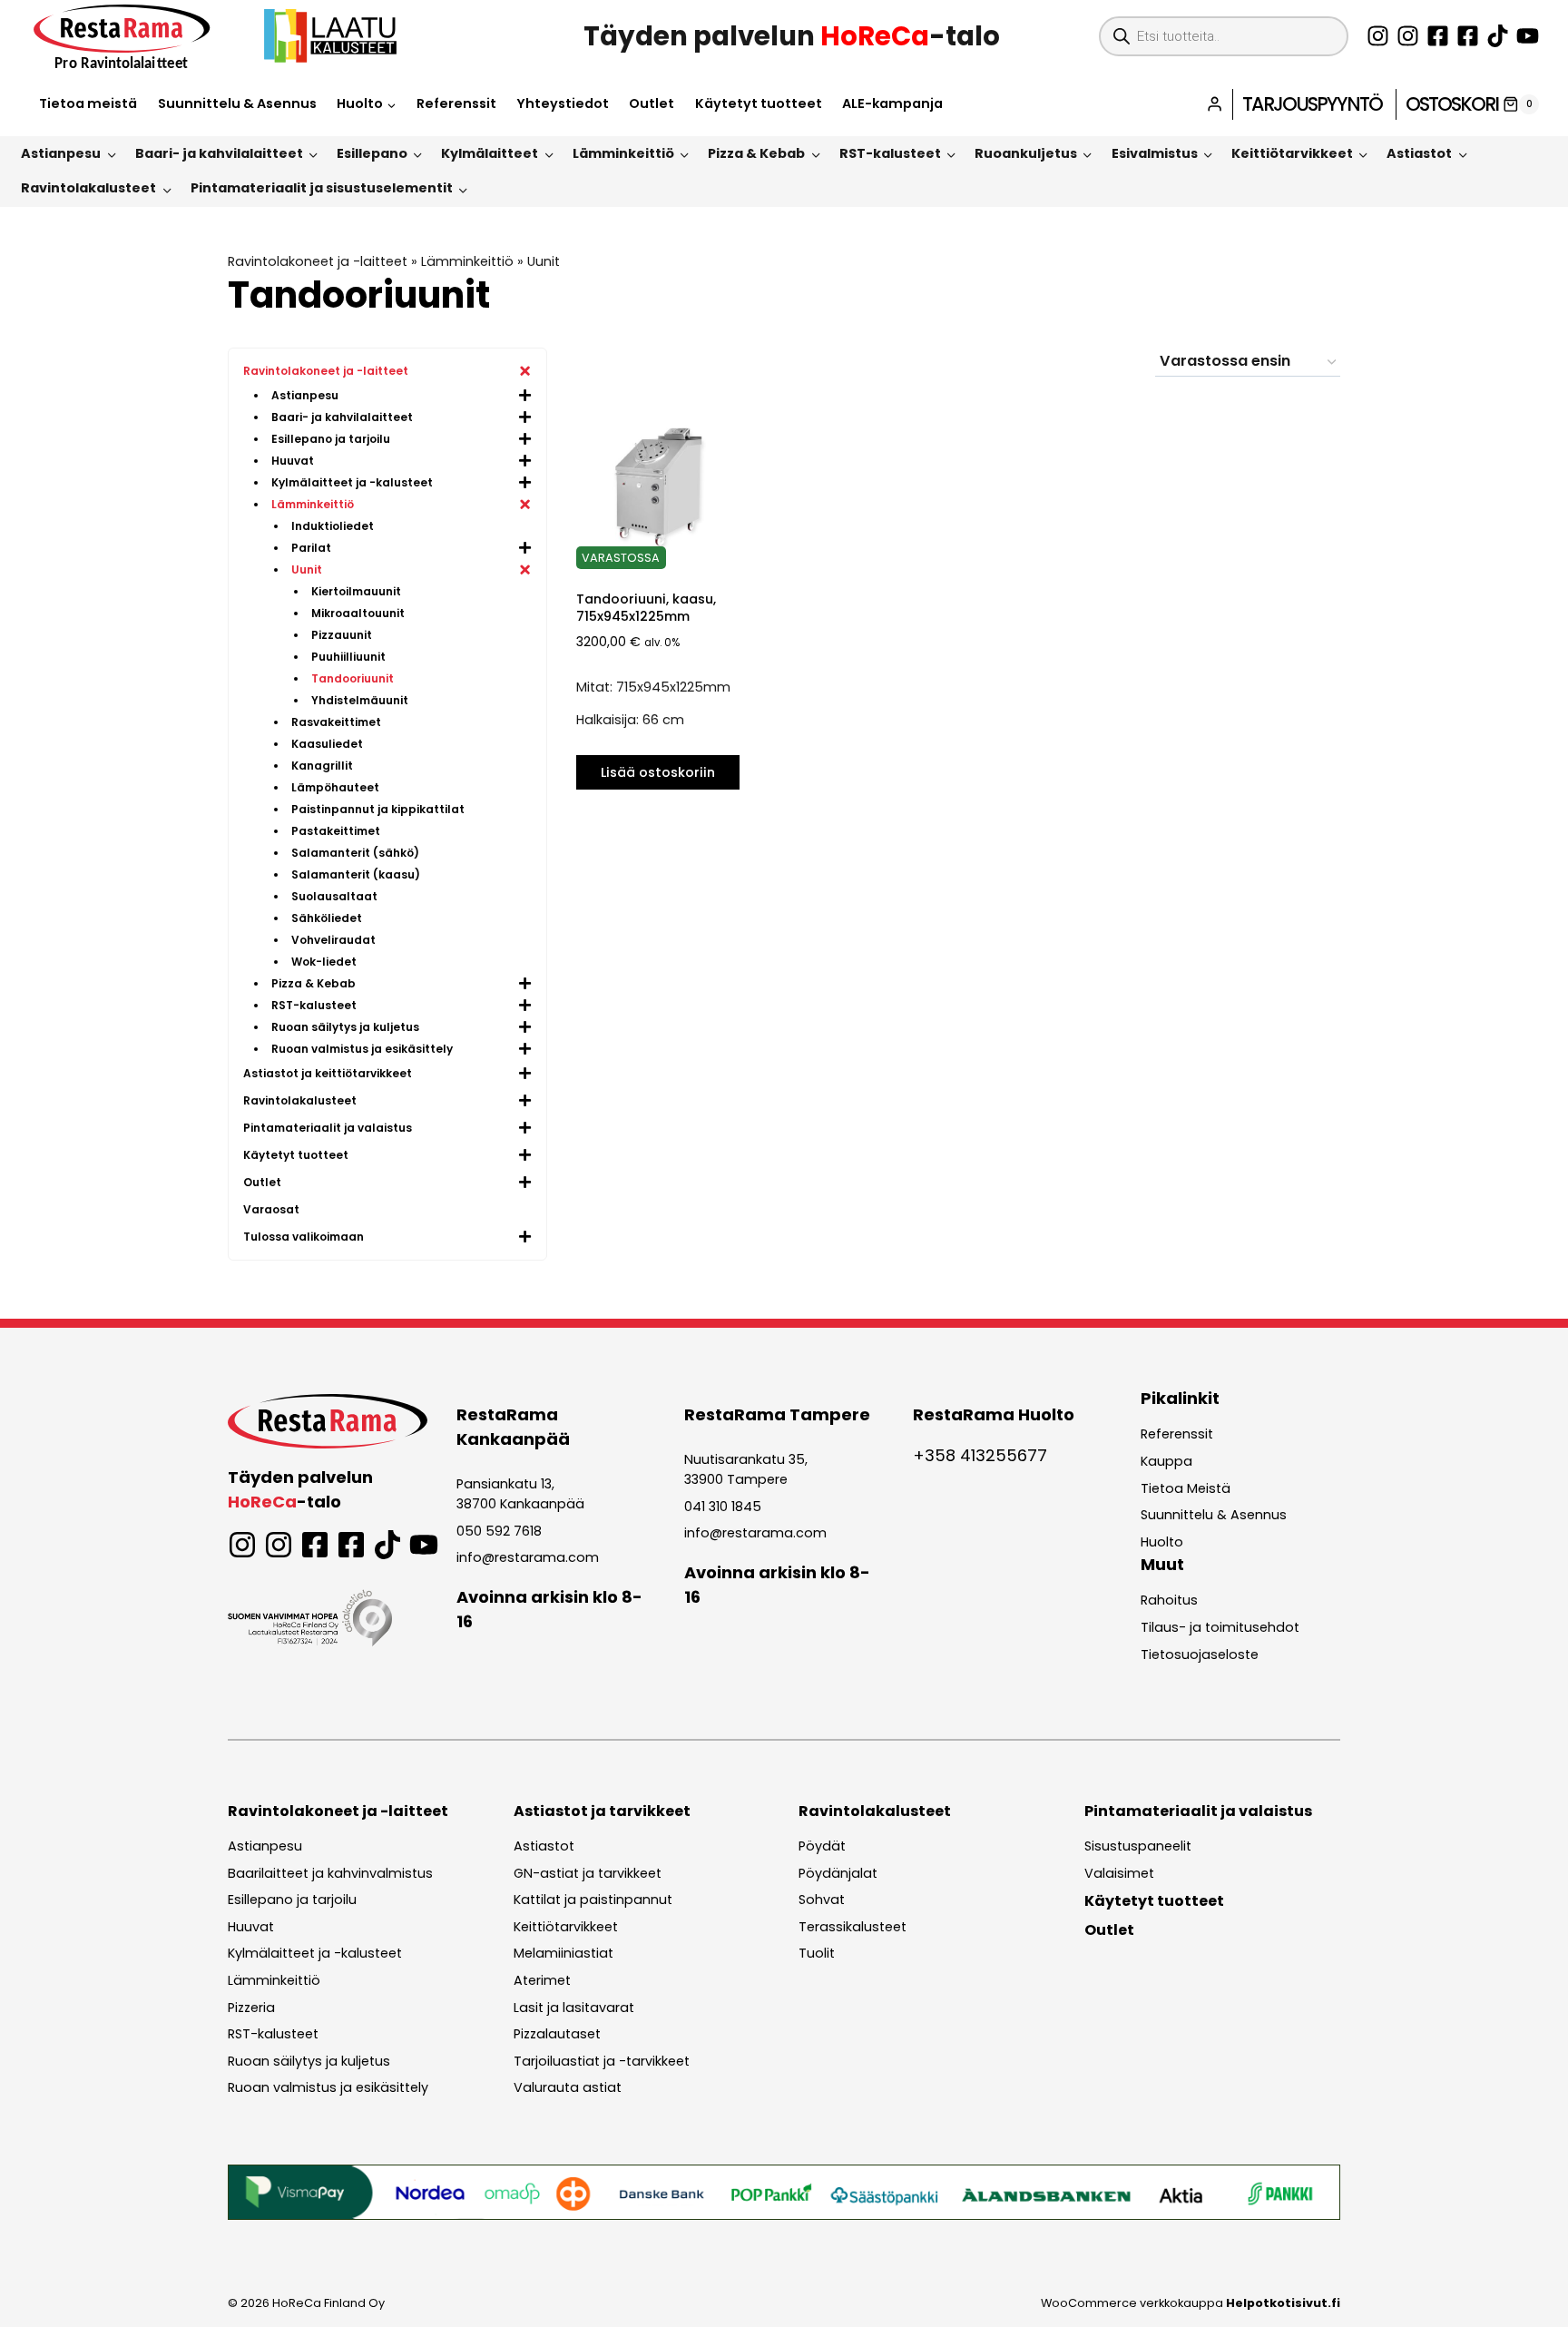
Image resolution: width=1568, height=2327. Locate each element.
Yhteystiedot (563, 103)
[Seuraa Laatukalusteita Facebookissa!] (1468, 36)
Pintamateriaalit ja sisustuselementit (322, 188)
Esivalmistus (1155, 153)
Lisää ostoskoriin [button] (658, 772)
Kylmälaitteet (490, 153)
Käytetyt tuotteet (759, 103)
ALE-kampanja (892, 103)
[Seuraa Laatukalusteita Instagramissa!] (1408, 36)
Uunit (544, 261)
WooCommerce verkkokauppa (1191, 2303)
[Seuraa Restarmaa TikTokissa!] (1498, 36)
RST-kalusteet (890, 153)
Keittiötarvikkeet (1292, 153)
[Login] (1215, 104)
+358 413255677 (980, 1455)
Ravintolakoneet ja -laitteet (318, 261)
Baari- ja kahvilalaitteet (219, 153)
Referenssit (456, 103)
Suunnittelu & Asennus (237, 103)
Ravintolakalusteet (88, 188)
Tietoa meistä (88, 103)
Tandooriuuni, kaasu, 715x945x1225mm (646, 608)
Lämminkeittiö (623, 153)
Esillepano (372, 153)
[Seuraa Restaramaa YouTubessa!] (1528, 36)
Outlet (652, 103)
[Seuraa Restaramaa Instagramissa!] (1378, 36)
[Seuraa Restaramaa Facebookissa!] (1438, 36)
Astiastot (1419, 153)
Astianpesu (61, 153)
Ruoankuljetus (1026, 153)
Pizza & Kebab (756, 153)
